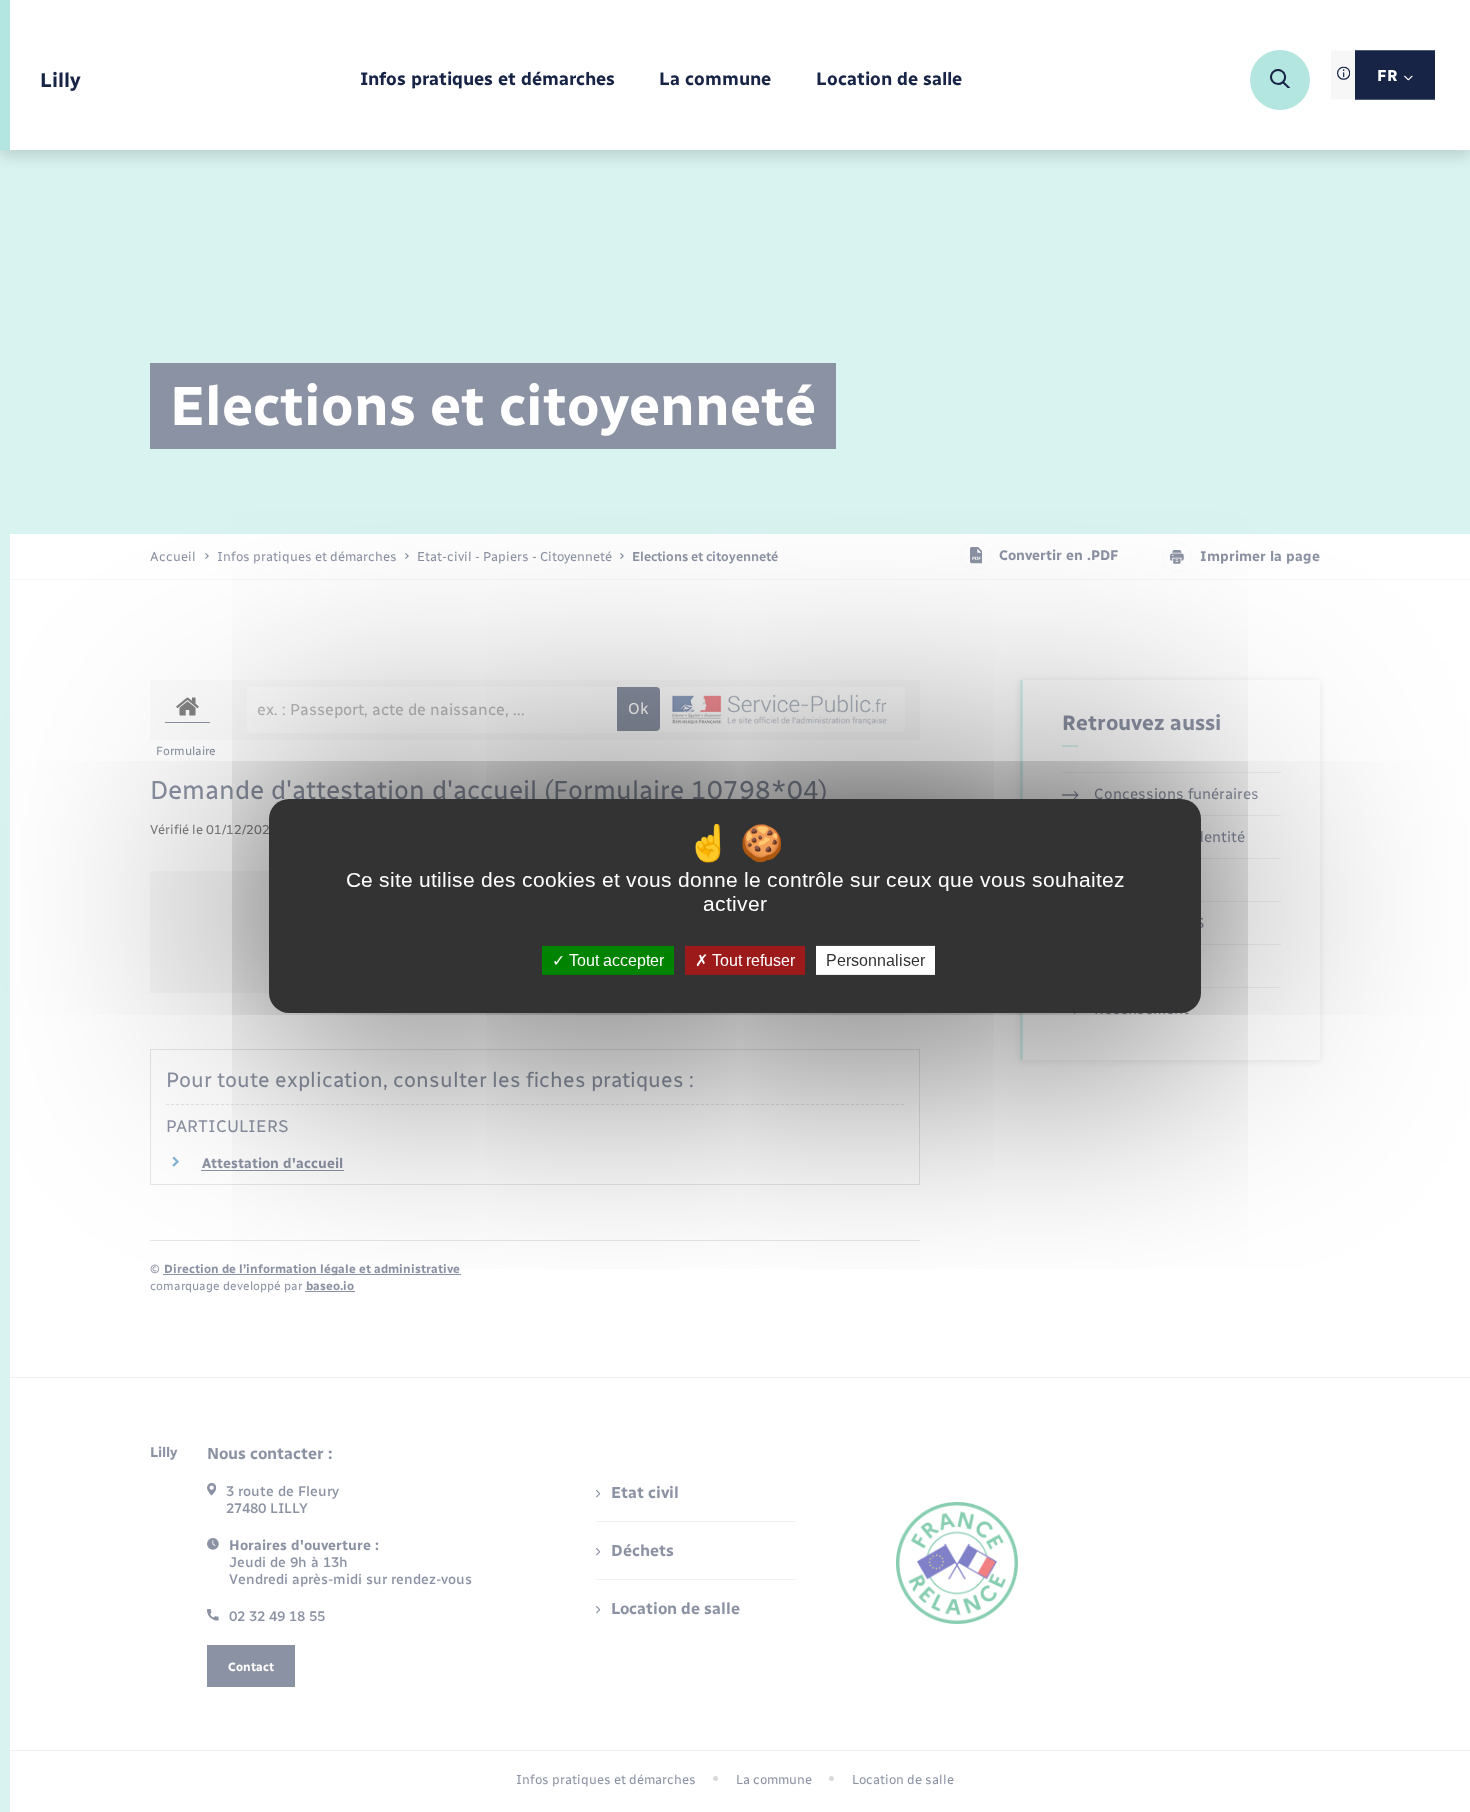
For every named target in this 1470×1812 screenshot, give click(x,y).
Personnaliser (875, 960)
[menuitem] (487, 80)
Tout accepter (614, 960)
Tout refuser (751, 960)
